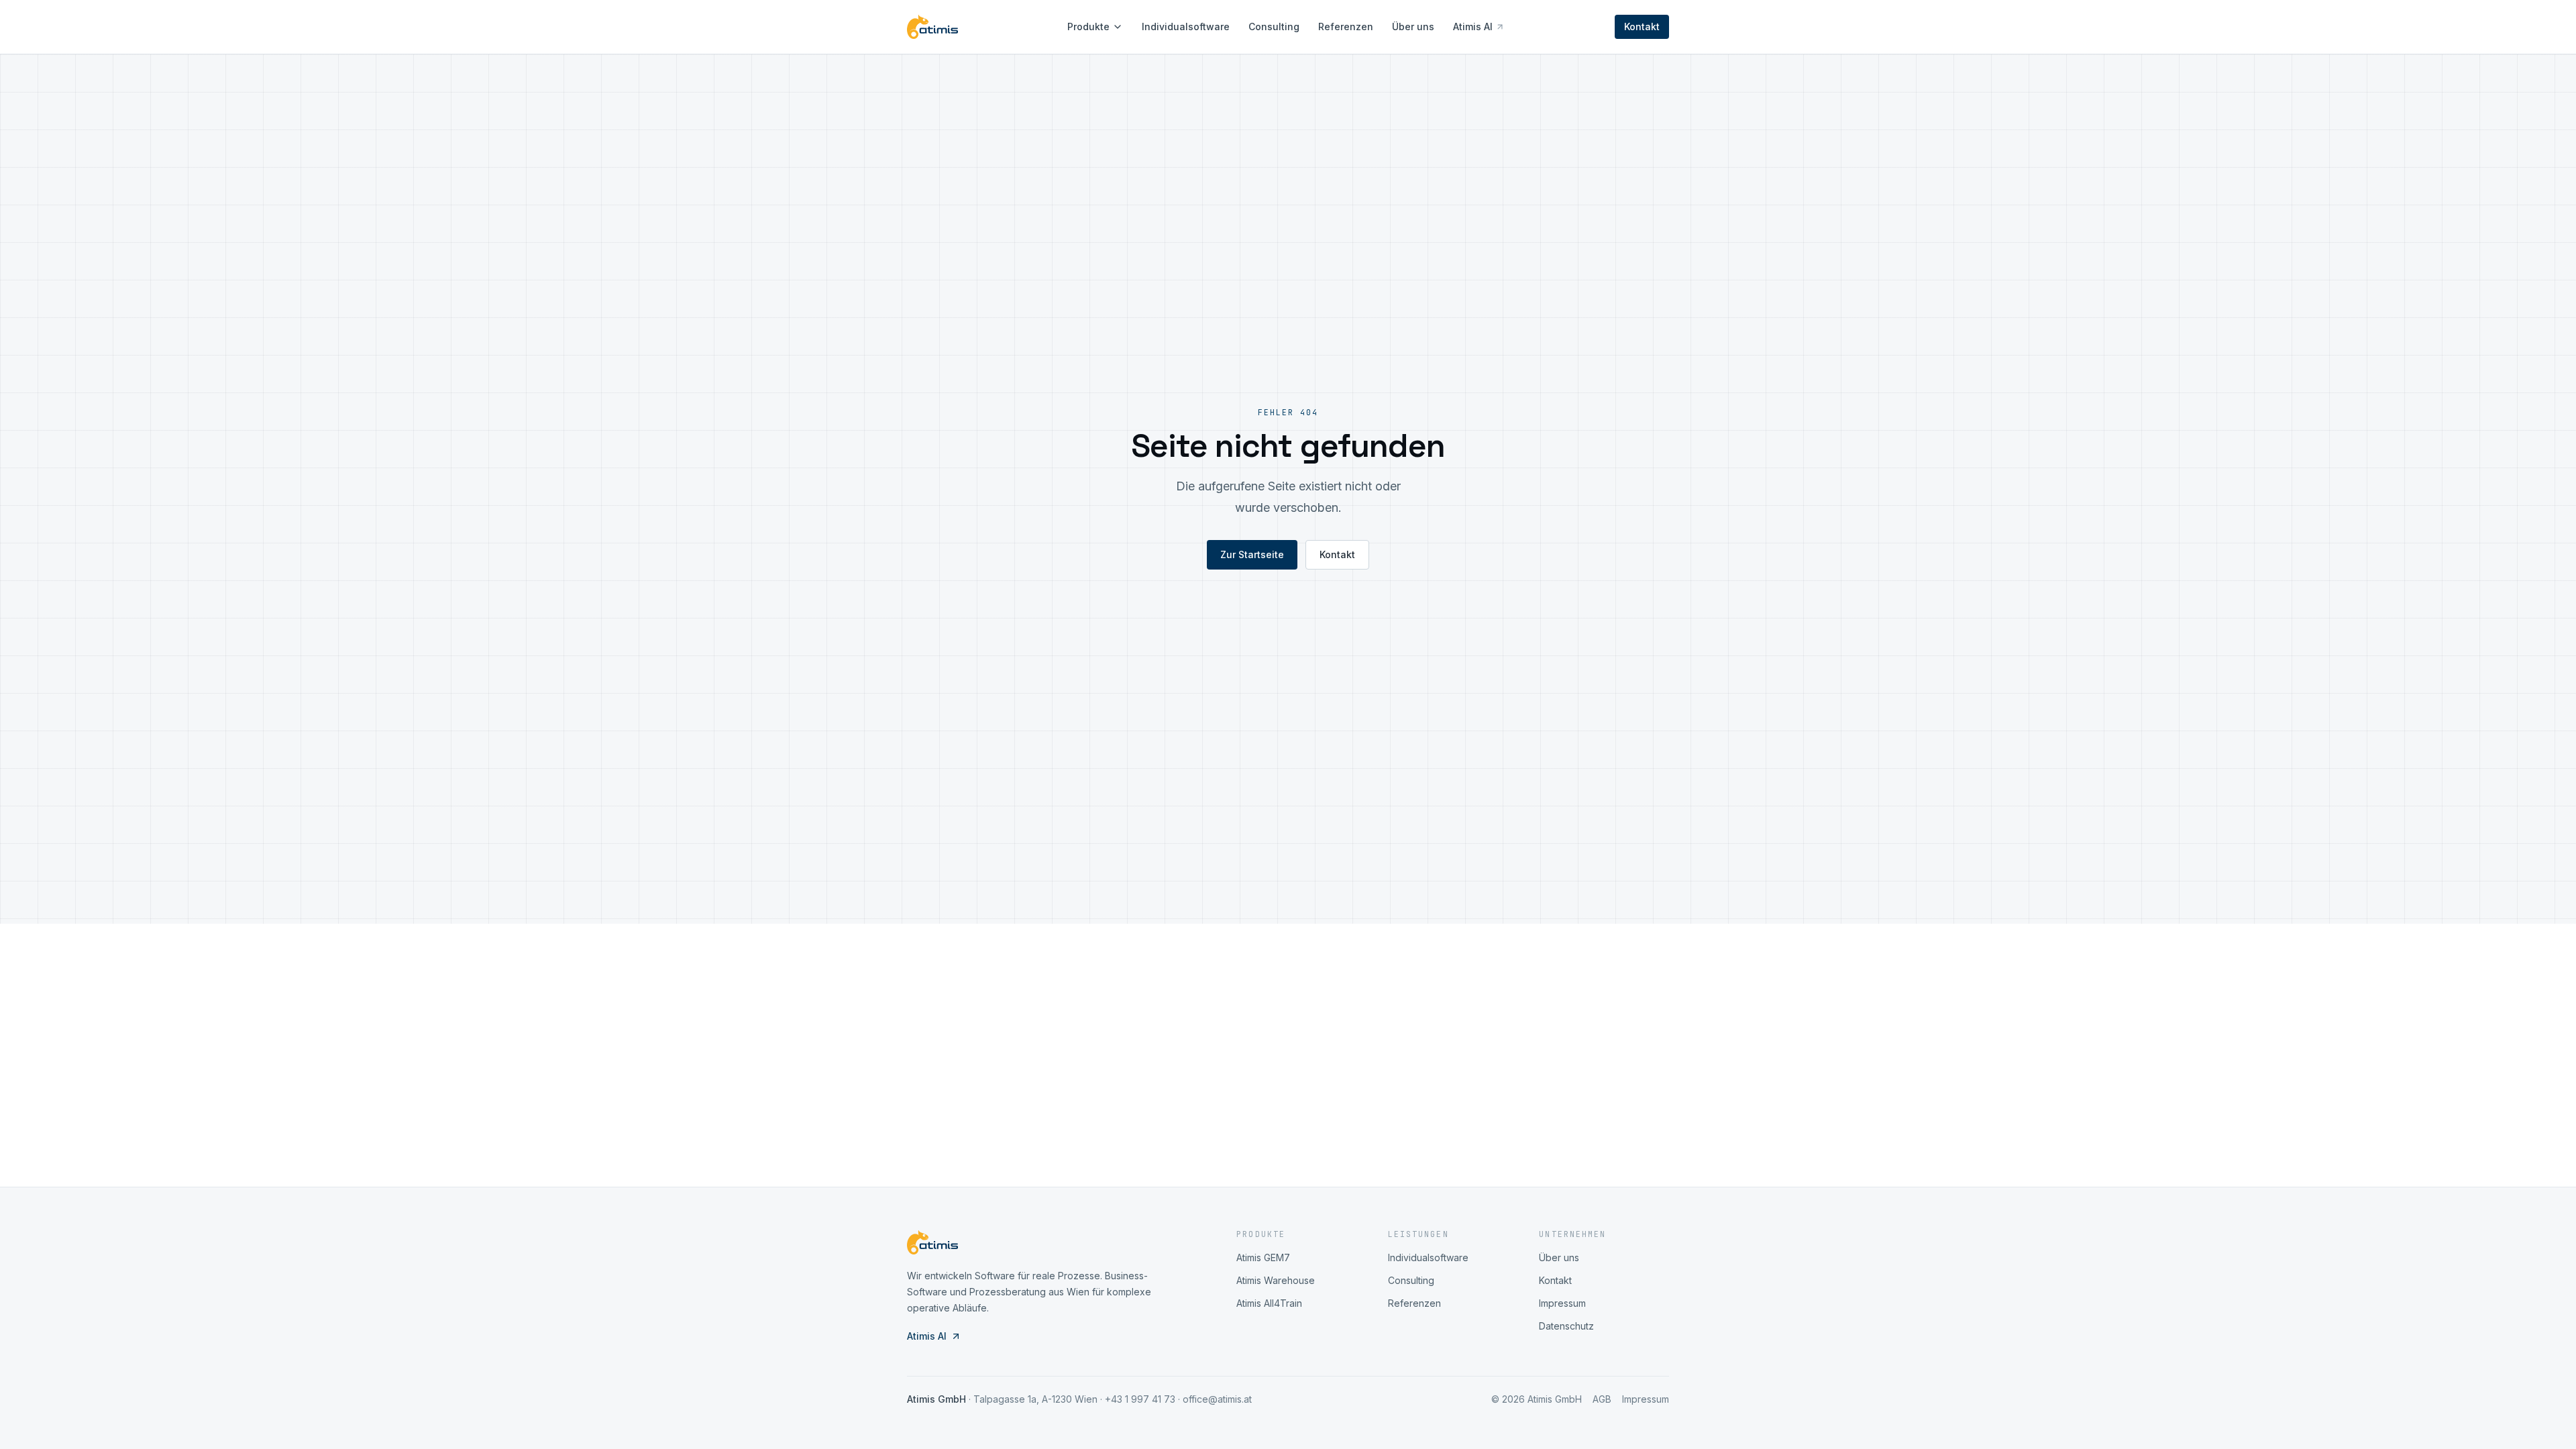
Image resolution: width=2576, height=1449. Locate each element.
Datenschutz (1566, 1326)
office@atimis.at (1217, 1399)
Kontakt (1642, 26)
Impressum (1562, 1303)
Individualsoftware (1186, 26)
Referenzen (1346, 26)
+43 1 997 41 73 (1140, 1399)
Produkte (1088, 26)
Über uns (1413, 26)
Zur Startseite (1252, 554)
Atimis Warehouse (1276, 1280)
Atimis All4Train (1269, 1303)
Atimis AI (1473, 26)
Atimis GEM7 (1263, 1257)
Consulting (1274, 26)
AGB (1602, 1399)
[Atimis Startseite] (932, 27)
